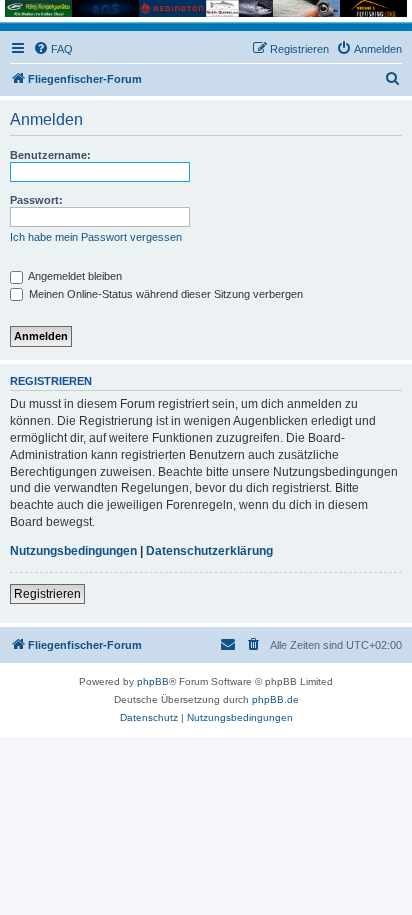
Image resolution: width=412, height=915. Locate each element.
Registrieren (47, 594)
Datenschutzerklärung (209, 551)
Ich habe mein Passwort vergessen (96, 237)
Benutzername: (50, 155)
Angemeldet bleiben (74, 276)
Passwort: (36, 200)
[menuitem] (53, 49)
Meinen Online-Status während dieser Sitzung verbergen (164, 294)
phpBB (153, 681)
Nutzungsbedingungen (73, 551)
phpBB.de (275, 699)
